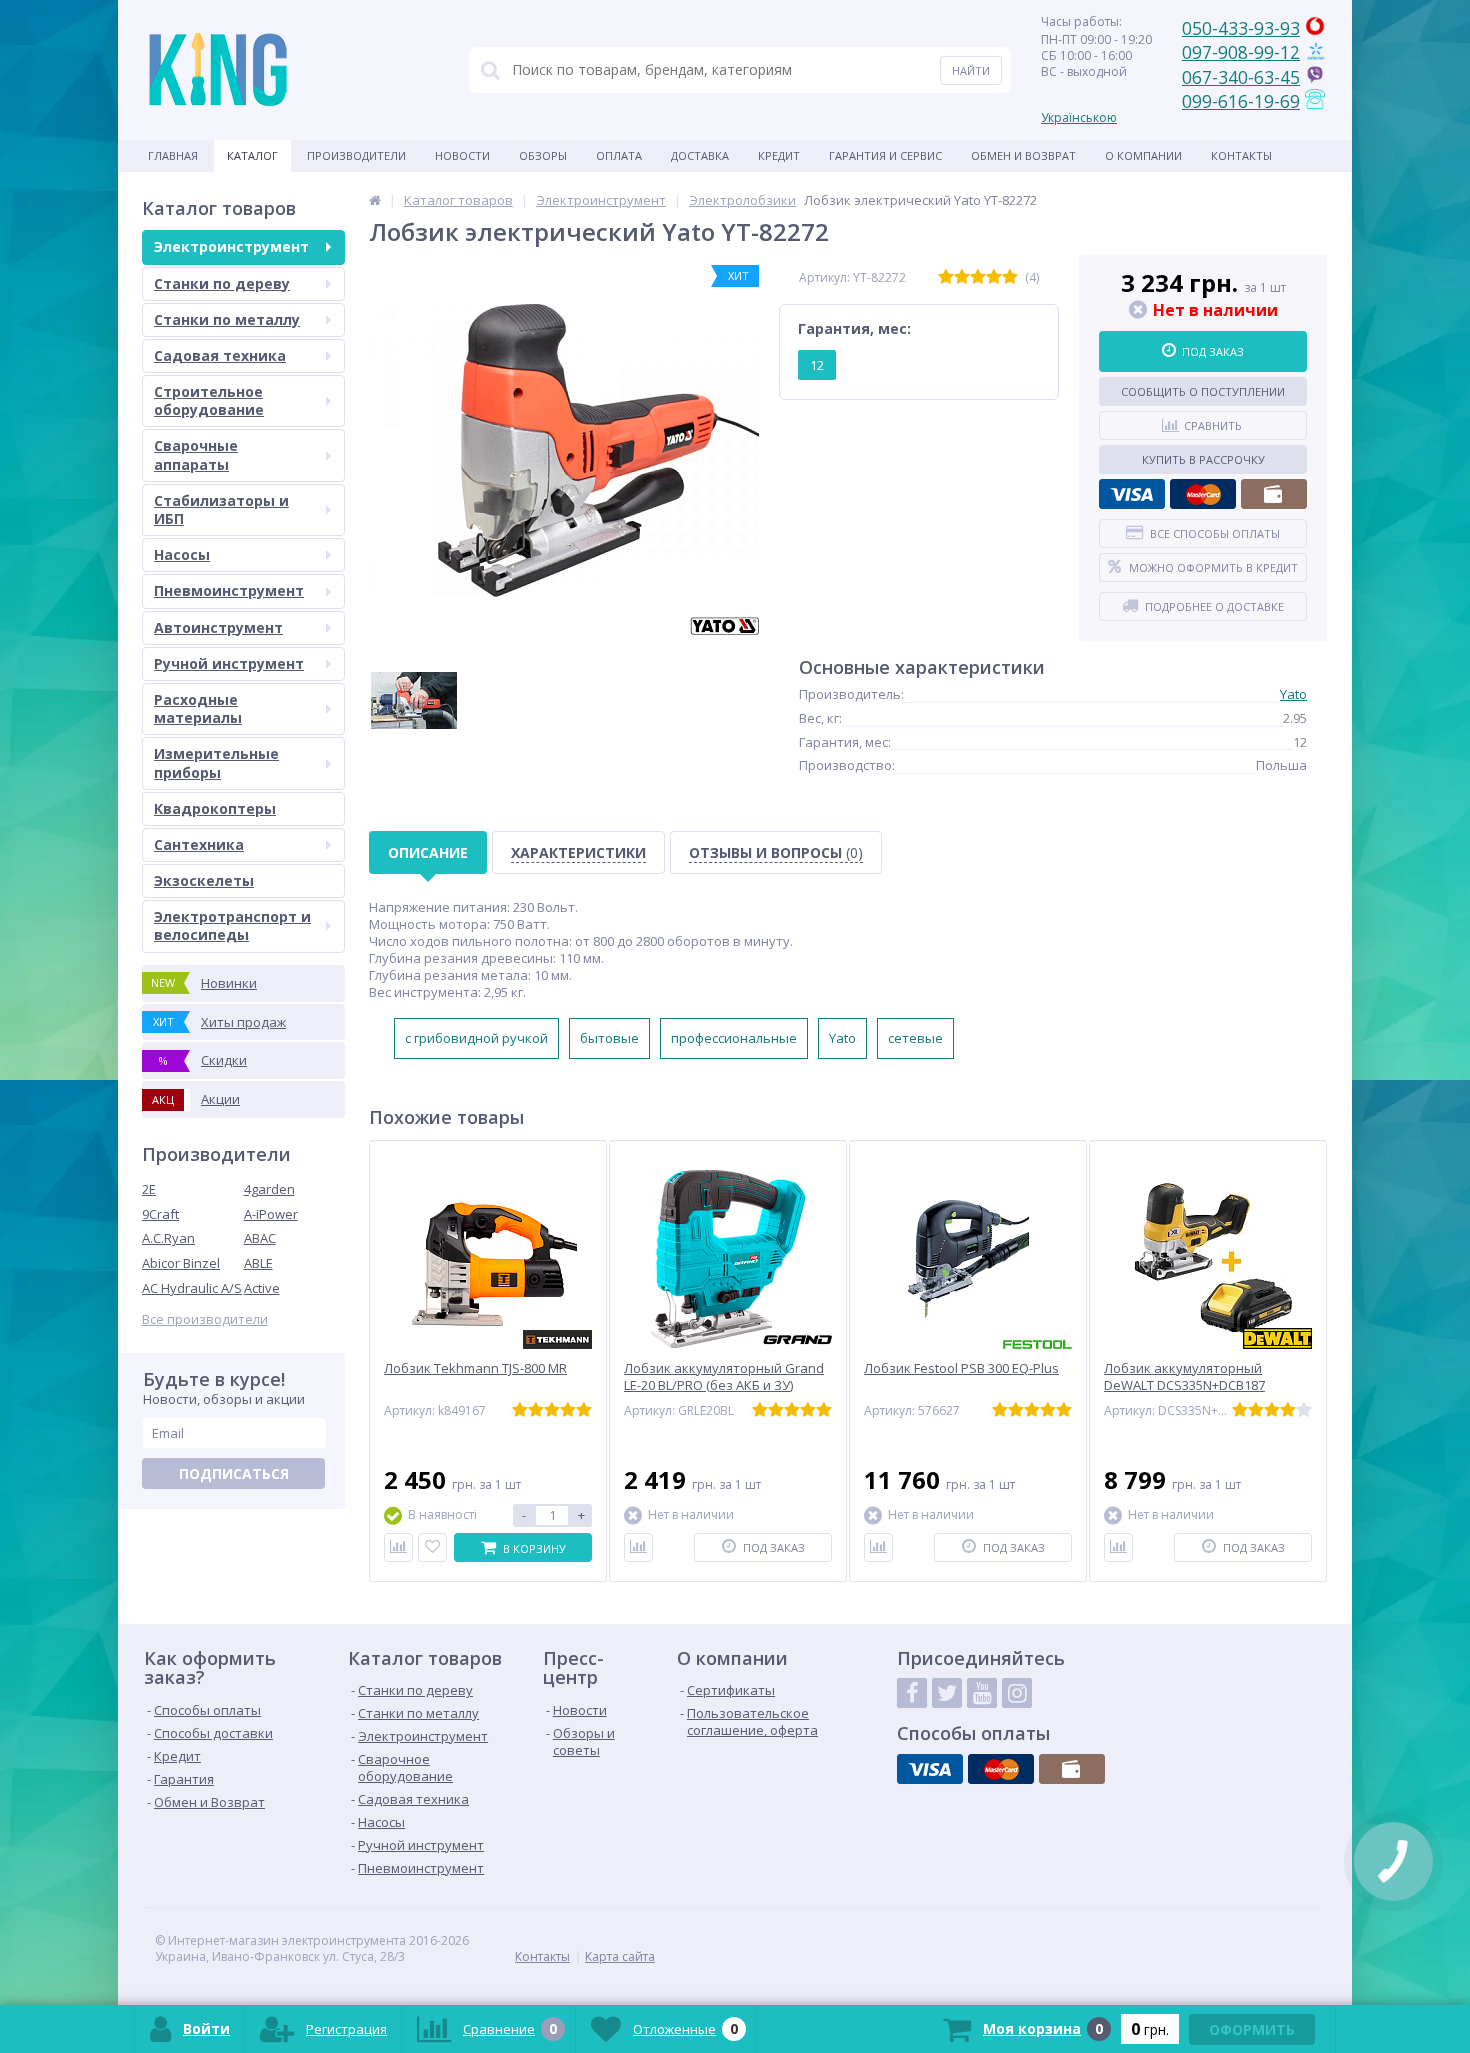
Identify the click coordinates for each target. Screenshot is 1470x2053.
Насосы (182, 554)
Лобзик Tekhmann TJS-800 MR (475, 1368)
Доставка (700, 155)
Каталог (252, 155)
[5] (1010, 277)
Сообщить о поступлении (1203, 391)
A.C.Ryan (168, 1238)
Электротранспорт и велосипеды (232, 925)
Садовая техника (220, 355)
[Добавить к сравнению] (398, 1547)
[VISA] (1132, 494)
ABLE (258, 1263)
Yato (1293, 694)
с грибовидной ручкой (476, 1038)
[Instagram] (1017, 1693)
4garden (269, 1189)
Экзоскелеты (204, 880)
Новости (462, 155)
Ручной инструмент (229, 663)
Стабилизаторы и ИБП (221, 509)
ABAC (260, 1238)
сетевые (915, 1038)
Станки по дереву (222, 283)
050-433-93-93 (1241, 28)
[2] (962, 277)
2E (149, 1189)
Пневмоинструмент (229, 590)
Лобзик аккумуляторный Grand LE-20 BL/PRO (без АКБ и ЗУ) (724, 1377)
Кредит (779, 155)
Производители (356, 155)
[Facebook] (912, 1693)
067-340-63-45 (1241, 77)
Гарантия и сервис (885, 155)
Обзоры (543, 155)
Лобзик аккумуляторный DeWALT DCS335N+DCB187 (1184, 1377)
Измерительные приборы (216, 762)
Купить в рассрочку (1203, 459)
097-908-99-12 (1241, 52)
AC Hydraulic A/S (192, 1288)
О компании (1143, 155)
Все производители (205, 1319)
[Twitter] (947, 1693)
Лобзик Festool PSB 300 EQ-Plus (961, 1368)
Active (262, 1288)
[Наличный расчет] (1274, 494)
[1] (946, 277)
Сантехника (199, 844)
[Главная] (375, 200)
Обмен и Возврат (1023, 155)
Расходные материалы (198, 708)
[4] (994, 277)
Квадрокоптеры (215, 808)
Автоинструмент (218, 627)
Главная (173, 155)
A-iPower (271, 1214)
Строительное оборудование (209, 400)
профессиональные (734, 1038)
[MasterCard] (1203, 494)
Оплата (619, 155)
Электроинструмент (231, 246)
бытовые (609, 1038)
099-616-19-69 (1241, 101)
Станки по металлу (227, 319)
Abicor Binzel (181, 1263)
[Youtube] (982, 1693)
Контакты (1241, 155)
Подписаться (234, 1473)
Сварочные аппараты (196, 454)
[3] (978, 277)
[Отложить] (432, 1547)
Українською (1079, 117)
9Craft (160, 1214)
